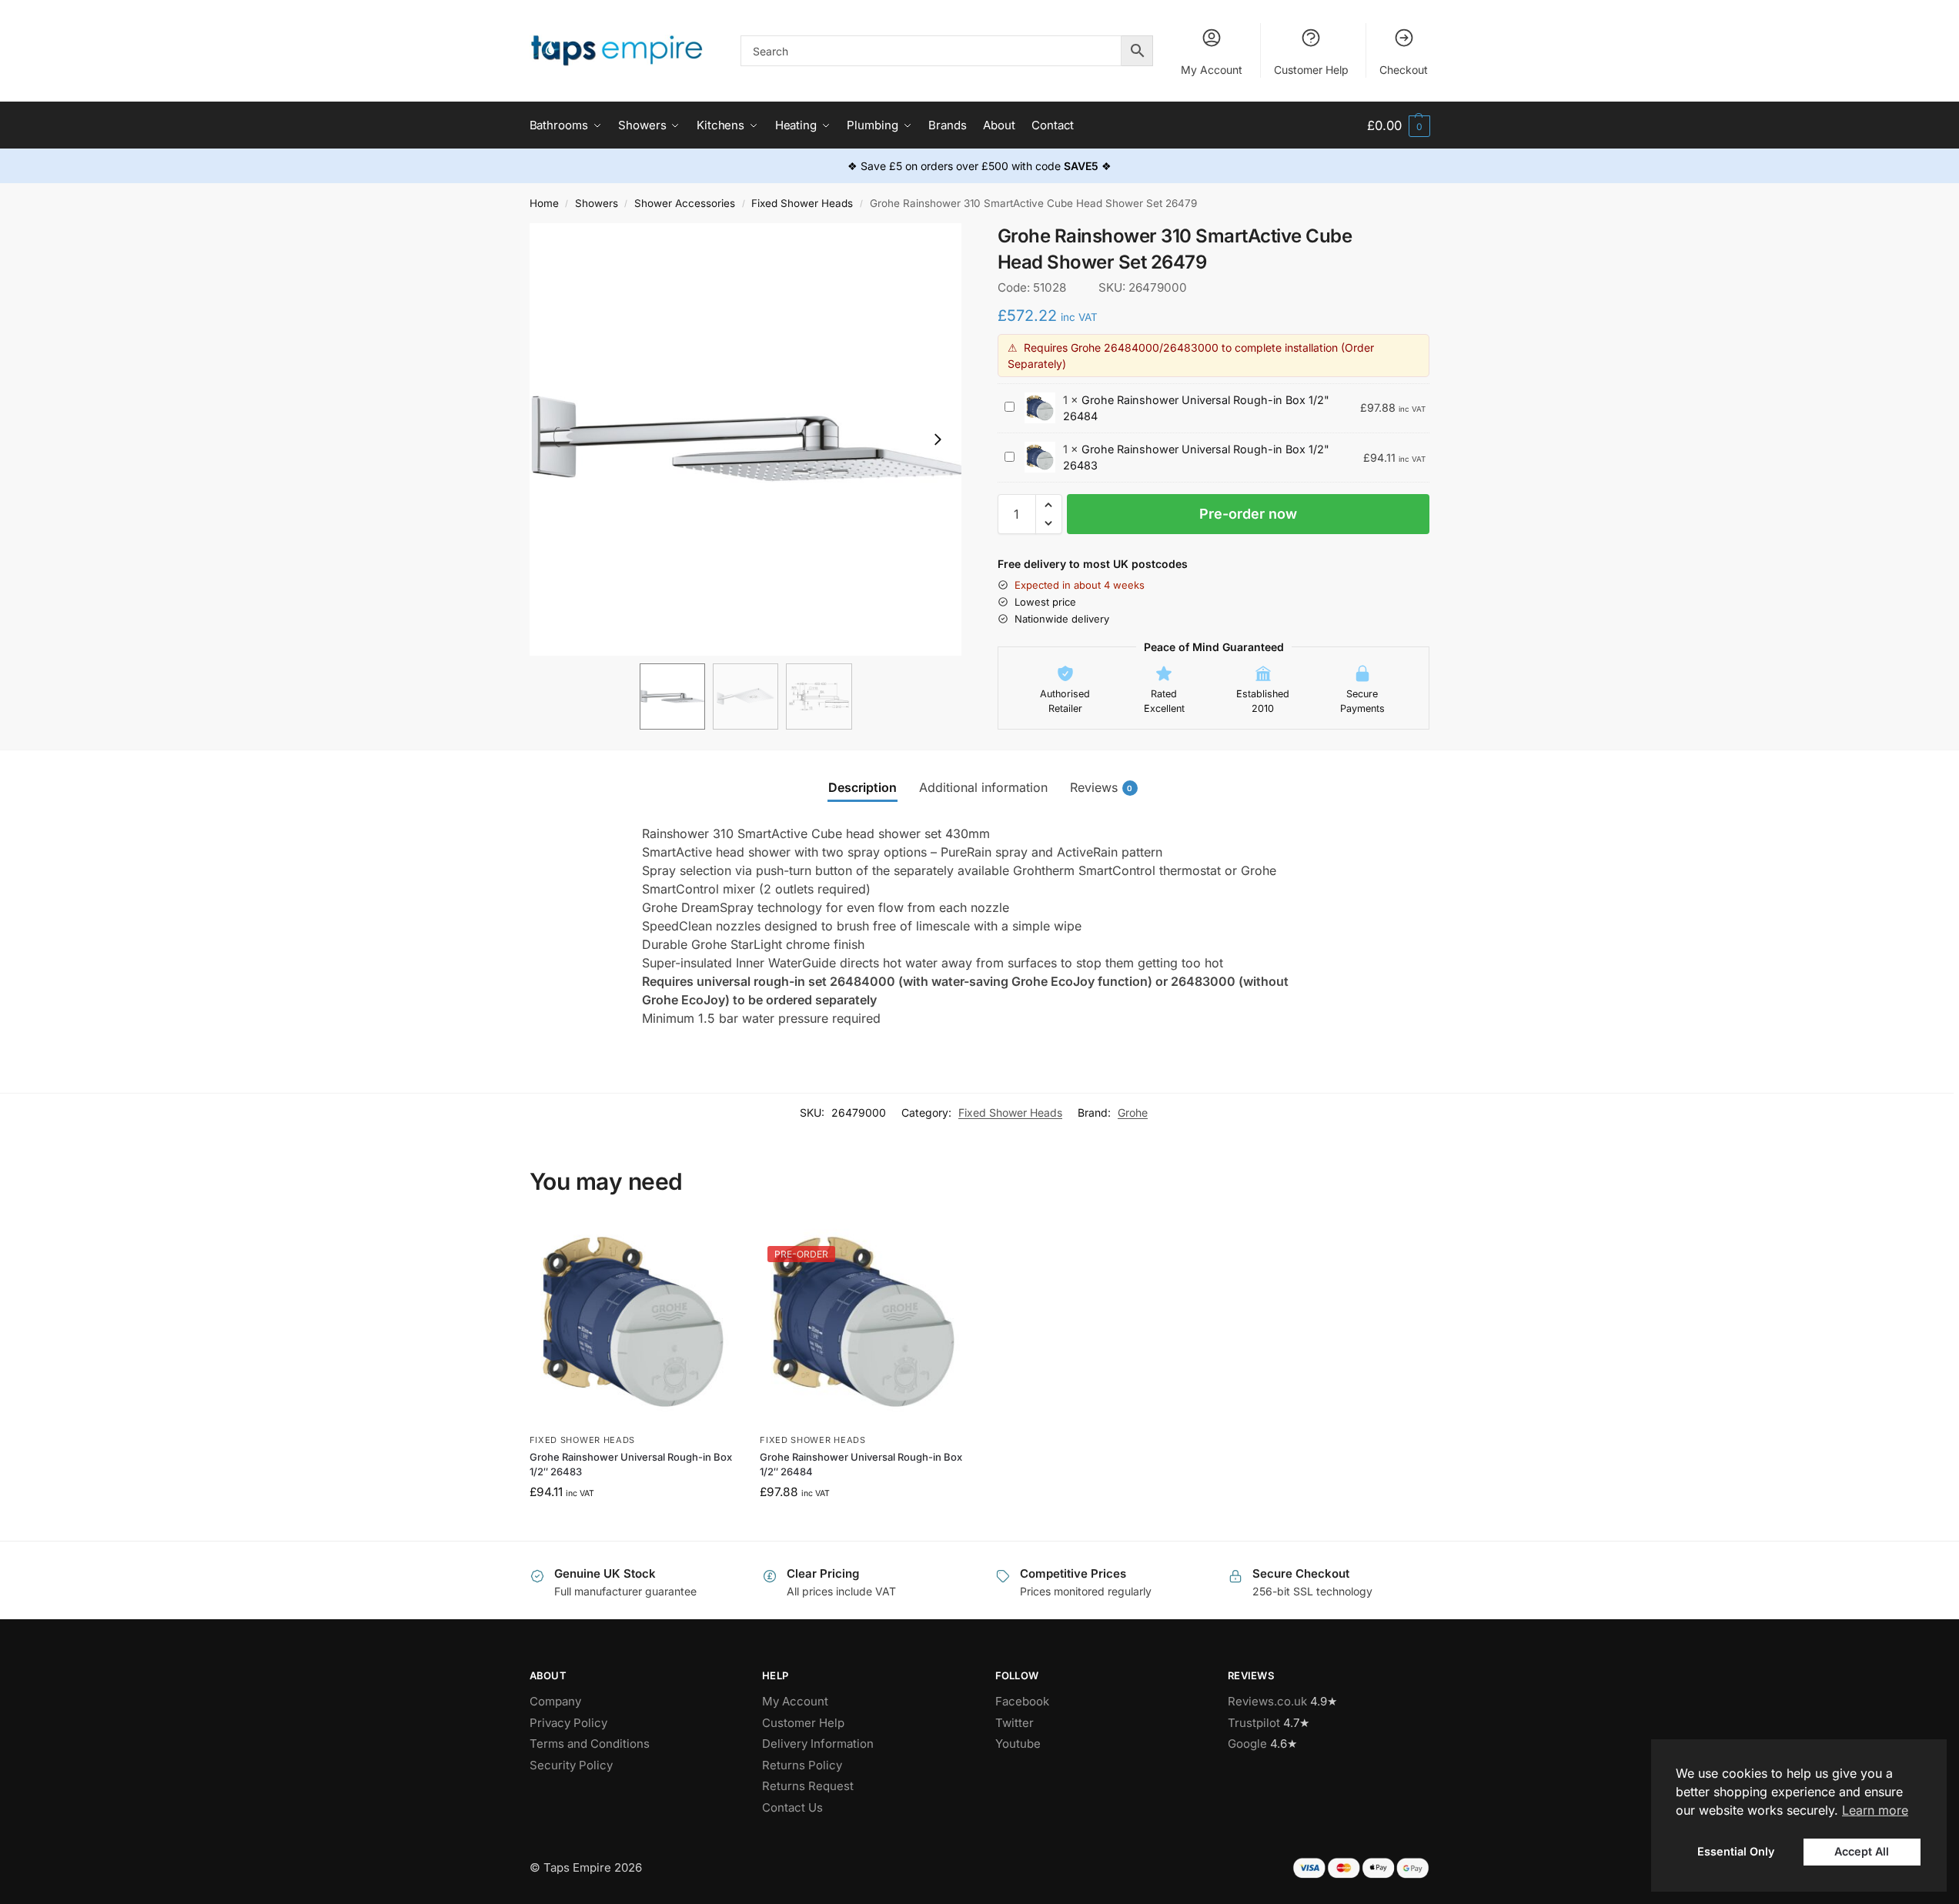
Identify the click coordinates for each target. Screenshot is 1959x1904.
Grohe (1133, 1112)
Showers (597, 203)
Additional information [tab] (983, 787)
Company (555, 1701)
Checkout (1404, 70)
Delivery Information (818, 1744)
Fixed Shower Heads (802, 203)
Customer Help (1311, 70)
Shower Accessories (685, 203)
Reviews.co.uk (1267, 1701)
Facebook (1022, 1701)
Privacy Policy (568, 1723)
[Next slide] (938, 439)
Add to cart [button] (633, 1525)
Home (544, 203)
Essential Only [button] (1736, 1851)
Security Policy (571, 1765)
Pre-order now (1248, 514)
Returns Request (808, 1786)
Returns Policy (802, 1765)
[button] (1398, 126)
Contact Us (792, 1807)
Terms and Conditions (590, 1744)
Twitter (1015, 1723)
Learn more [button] (1875, 1810)
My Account (1212, 70)
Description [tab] (862, 787)
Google (1247, 1744)
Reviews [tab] (1102, 787)
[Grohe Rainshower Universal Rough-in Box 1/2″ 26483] (633, 1322)
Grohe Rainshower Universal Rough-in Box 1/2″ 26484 (861, 1465)
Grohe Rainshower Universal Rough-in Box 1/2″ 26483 (631, 1465)
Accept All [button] (1862, 1851)
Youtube (1018, 1744)
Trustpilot (1254, 1723)
